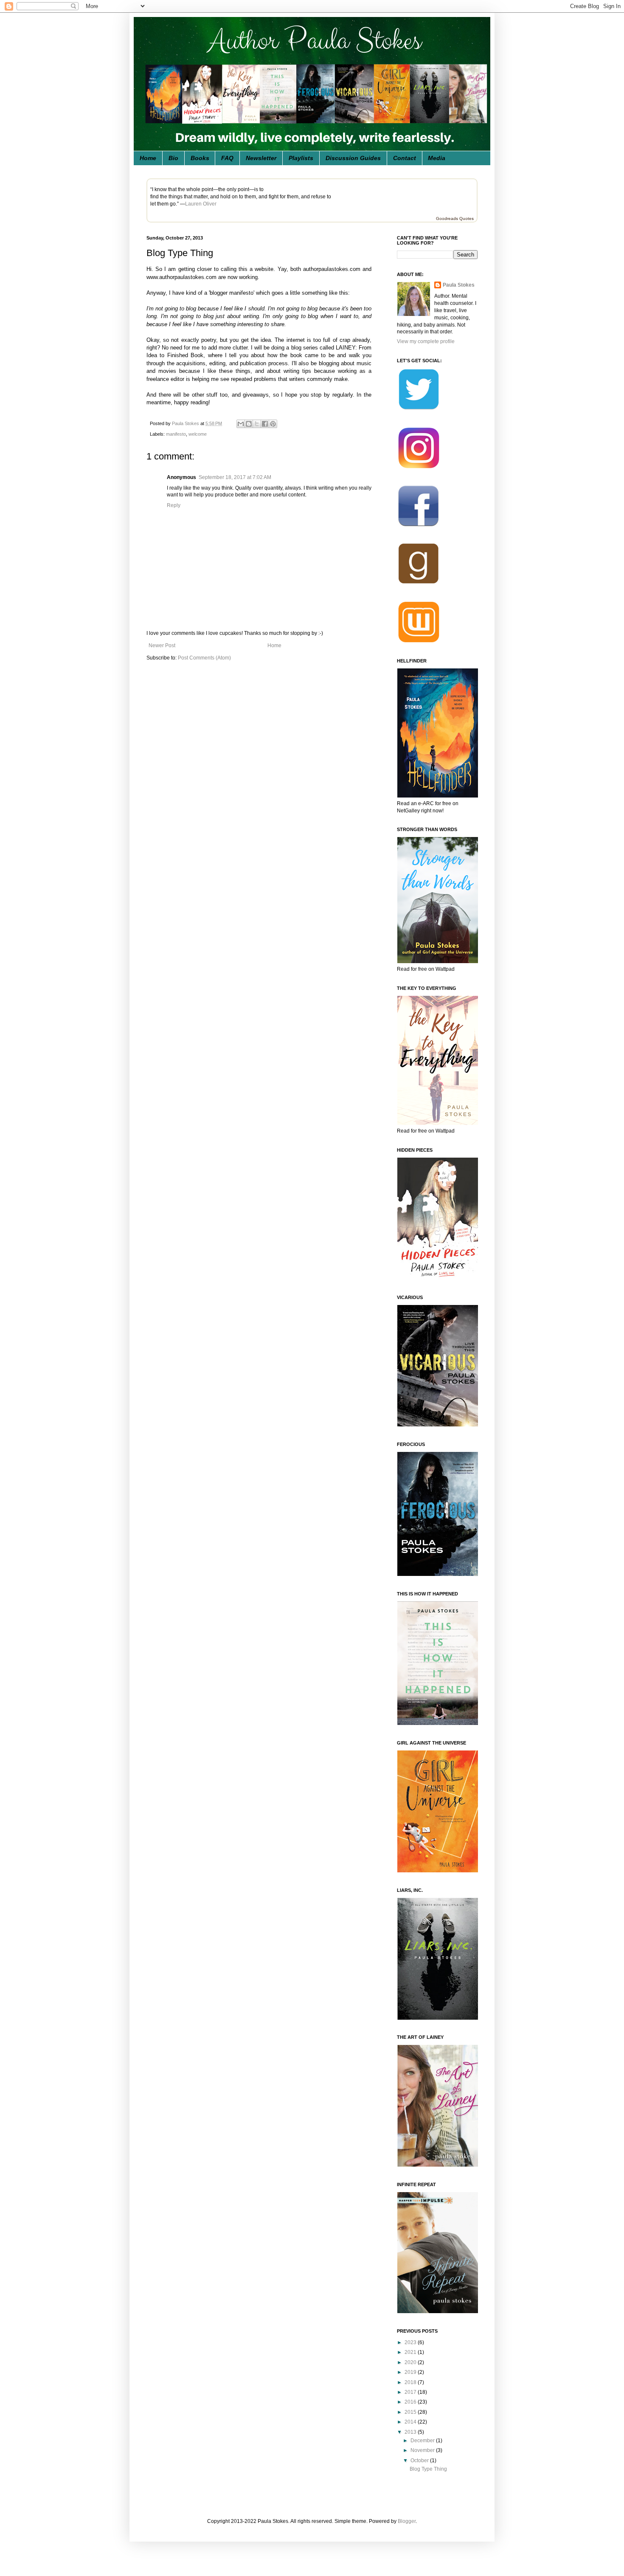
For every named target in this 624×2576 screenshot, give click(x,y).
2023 (411, 2342)
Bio (173, 158)
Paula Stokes (459, 285)
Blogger (407, 2521)
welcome (198, 434)
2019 (411, 2372)
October (420, 2460)
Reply (174, 505)
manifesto (176, 434)
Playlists (301, 158)
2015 (411, 2412)
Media (437, 158)
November (423, 2450)
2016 (411, 2402)
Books (200, 158)
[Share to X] (257, 424)
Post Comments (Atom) (204, 658)
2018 (411, 2382)
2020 (411, 2362)
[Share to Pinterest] (273, 424)
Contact (405, 158)
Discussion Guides (353, 158)
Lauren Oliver (201, 204)
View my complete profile (426, 341)
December (423, 2441)
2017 (411, 2392)
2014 (411, 2422)
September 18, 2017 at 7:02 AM (235, 477)
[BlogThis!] (249, 424)
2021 (411, 2352)
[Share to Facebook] (265, 424)
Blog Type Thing (428, 2469)
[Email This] (241, 424)
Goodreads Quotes (455, 218)
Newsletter (261, 158)
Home (148, 158)
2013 (411, 2432)
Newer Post (162, 645)
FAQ (227, 158)
